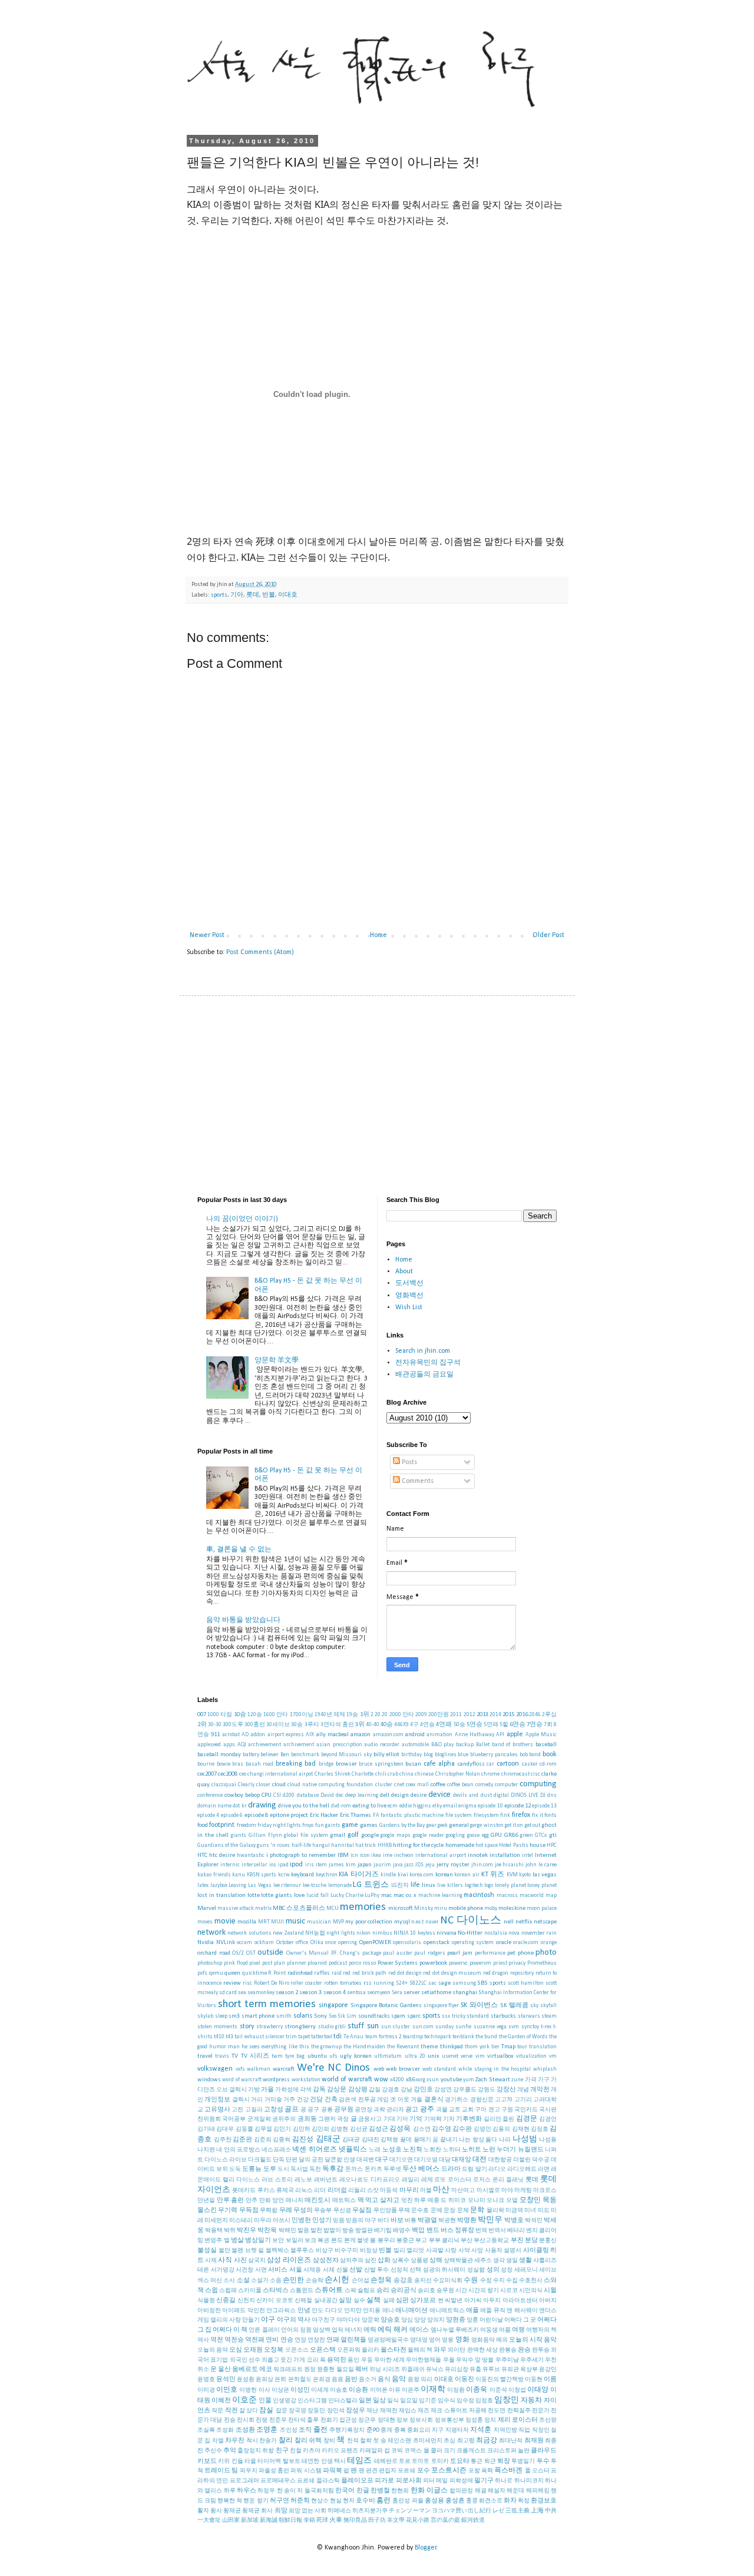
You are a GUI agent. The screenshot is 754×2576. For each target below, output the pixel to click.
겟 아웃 (399, 2100)
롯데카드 (244, 2191)
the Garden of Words (523, 2037)
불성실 (207, 2251)
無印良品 (355, 2520)
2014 (495, 1715)
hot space (487, 1845)
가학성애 (287, 2090)
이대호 (288, 595)
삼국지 (257, 2261)
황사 (216, 2511)
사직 (225, 2260)
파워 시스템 (306, 2471)
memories (363, 1907)
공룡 (327, 2110)
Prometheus (542, 1963)
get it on (514, 1825)
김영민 (482, 2129)
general (459, 1825)
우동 (367, 2360)
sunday (444, 2027)
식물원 (206, 2301)
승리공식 (404, 2291)
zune (517, 2080)
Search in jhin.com (423, 1351)
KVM (512, 1875)
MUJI (277, 1922)
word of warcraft (242, 2080)
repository (522, 1973)
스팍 (350, 2291)
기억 (416, 2119)
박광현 (447, 2221)
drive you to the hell (304, 1806)
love (299, 1895)
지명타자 (457, 2430)
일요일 (409, 2401)
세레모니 (526, 2270)
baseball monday (219, 1755)
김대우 (225, 2129)
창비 (329, 2441)
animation (439, 1735)
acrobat (231, 1735)
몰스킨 (207, 2211)
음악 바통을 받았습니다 (243, 1620)
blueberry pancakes (494, 1755)
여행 (518, 2330)
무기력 (228, 2211)
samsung (464, 1983)
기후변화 (469, 2119)
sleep (221, 2016)
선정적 (399, 2270)
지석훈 (481, 2430)
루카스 (266, 2191)
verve (467, 2056)
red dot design (405, 1973)
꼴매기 (422, 2140)
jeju (430, 1865)
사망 (477, 2251)
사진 (240, 2261)
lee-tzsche (315, 1885)
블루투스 (302, 2251)
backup (465, 1745)
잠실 (266, 2411)
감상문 (337, 2090)
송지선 (423, 2281)
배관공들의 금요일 (424, 1375)
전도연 (497, 2411)
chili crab (387, 1774)
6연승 (517, 1725)
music (295, 1921)
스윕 (211, 2291)
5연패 (491, 1725)
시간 (461, 2291)
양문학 (371, 2320)
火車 (336, 2520)
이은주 (411, 2390)
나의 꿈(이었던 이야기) (242, 1219)
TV (235, 2056)
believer (269, 1755)
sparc (414, 2016)
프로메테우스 (278, 2481)
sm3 (234, 2016)
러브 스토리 (277, 2180)
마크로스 (545, 2191)
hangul (321, 1845)
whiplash (545, 2069)
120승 (255, 1715)
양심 (407, 2320)
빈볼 (269, 595)
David (327, 1795)
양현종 (456, 2320)
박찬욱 (267, 2231)
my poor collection (369, 1922)
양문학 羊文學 (277, 1360)
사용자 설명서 (503, 2251)
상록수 (401, 2261)
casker (530, 1764)
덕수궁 (541, 2160)
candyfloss (471, 1764)
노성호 (392, 2150)
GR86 (511, 1835)
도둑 (235, 2169)
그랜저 (327, 2119)
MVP (338, 1922)
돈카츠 (373, 2169)
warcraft (284, 2069)
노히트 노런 (479, 2150)
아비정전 (209, 2311)
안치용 (372, 2311)
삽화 (384, 2261)
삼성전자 (326, 2261)
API (500, 1735)
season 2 (287, 1993)
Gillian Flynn (265, 1835)
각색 (306, 2090)
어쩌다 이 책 (230, 2330)
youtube (451, 2080)
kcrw (284, 1875)
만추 (252, 2201)
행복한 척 (230, 2501)
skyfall (548, 2006)
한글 (363, 2491)
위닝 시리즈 (385, 2370)
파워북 (333, 2471)
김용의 (501, 2129)
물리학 (495, 2211)
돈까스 (354, 2169)
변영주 (213, 2241)
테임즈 (359, 2461)
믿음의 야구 (361, 2221)
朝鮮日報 (290, 2520)
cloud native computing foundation (330, 1785)
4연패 (444, 1725)
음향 (414, 2380)
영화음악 (483, 2340)
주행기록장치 (347, 2430)
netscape (545, 1922)
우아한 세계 (389, 2360)
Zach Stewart (492, 2080)
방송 (348, 2231)
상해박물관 (458, 2261)
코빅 (397, 2451)
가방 (254, 2090)
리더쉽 (337, 2191)
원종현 (326, 2370)
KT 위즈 (493, 1875)
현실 (336, 2501)
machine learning (440, 1895)
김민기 (282, 2129)
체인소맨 (399, 2441)
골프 (292, 2110)
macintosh (479, 1895)
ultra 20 (415, 2056)
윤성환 (246, 2380)
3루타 (312, 1725)
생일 (512, 2261)
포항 (474, 2471)
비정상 (369, 2251)
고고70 (504, 2100)
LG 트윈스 (371, 1885)
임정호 (484, 2401)
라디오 (497, 2169)
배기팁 (383, 2231)
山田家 (231, 2520)
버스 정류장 (457, 2231)
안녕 (304, 2311)
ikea (376, 1855)
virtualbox (500, 2056)
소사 (229, 2281)
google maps (396, 1835)
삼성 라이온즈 (289, 2260)
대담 (445, 2160)
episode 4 (208, 1815)
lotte (254, 1895)
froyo (308, 1825)
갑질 (375, 2090)
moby (491, 1908)
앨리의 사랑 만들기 (235, 2320)
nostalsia (496, 1933)
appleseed (209, 1745)
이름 (550, 2380)
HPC (552, 1845)
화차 (510, 2501)
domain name (214, 1806)
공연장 (363, 2110)
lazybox (219, 1885)
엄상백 (322, 2330)
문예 (436, 2211)
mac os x (405, 1895)
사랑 (451, 2251)
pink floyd (236, 1963)
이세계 (320, 2390)
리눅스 (304, 2191)
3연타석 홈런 (337, 1725)
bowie (224, 1764)
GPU (496, 1835)
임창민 (507, 2400)
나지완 (206, 2150)
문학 (477, 2210)
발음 (303, 2231)
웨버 (362, 2370)
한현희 (400, 2491)
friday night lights (279, 1825)
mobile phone (466, 1908)
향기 (263, 2501)
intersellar (254, 1865)
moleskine (512, 1908)
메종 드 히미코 (447, 2201)
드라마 (451, 2169)
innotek (478, 1855)
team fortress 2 (383, 2037)
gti (553, 1835)
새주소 (483, 2261)
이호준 (244, 2400)
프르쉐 (306, 2481)
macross (507, 1895)
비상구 (325, 2251)
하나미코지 (529, 2481)
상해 (436, 2261)
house (538, 1845)
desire (419, 1795)
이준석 (498, 2390)
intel (528, 1855)
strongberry (300, 2027)
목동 (550, 2200)
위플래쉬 (413, 2370)
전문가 (541, 2411)
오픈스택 (323, 2350)
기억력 (433, 2119)
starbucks (503, 2016)
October (285, 1943)
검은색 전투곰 (357, 2100)
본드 (337, 2241)
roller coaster (306, 1983)
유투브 (491, 2370)
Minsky (424, 1908)
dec (340, 1795)
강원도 (487, 2090)
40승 (387, 1725)
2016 (522, 1715)
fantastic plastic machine (412, 1815)
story (247, 2027)
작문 (217, 2411)
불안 (224, 2251)
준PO (373, 2430)
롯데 (253, 595)
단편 (292, 2160)
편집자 (388, 2471)
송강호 (403, 2281)
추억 (230, 2451)
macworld (532, 1895)
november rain (539, 1933)
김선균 (359, 2129)
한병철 (380, 2491)
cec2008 (228, 1774)
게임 (383, 2100)
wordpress (276, 2080)
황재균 (232, 2511)
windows (209, 2080)
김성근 (378, 2129)
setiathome (436, 1993)
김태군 (328, 2139)
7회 (548, 1725)
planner (297, 1963)
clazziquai (224, 1785)
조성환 (245, 2430)
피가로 (384, 2481)
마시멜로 (488, 2191)
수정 (486, 2281)
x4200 (397, 2080)
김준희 (263, 2140)
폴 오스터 (537, 2471)
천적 (353, 2441)
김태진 (371, 2140)
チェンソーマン (410, 2511)
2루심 (549, 1715)
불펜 (237, 2251)
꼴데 (406, 2140)
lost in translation (221, 1895)
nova (514, 1933)
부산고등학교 (491, 2241)
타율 (250, 2461)
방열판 (364, 2231)
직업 (524, 2430)
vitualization (531, 2056)
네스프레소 (276, 2150)
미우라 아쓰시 (272, 2221)
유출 (475, 2370)
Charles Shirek (333, 1774)
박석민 (534, 2221)
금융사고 (370, 2119)
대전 (479, 2160)
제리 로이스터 (518, 2420)
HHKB (385, 1845)
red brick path (369, 1973)
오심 (236, 2350)
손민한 (293, 2280)
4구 (414, 1725)
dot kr (239, 1806)
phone (526, 1953)
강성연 (443, 2090)
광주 (427, 2110)
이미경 (206, 2390)
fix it (537, 1815)
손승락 (315, 2281)
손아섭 (361, 2281)
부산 (467, 2241)
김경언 (548, 2119)
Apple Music (541, 1735)
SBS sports (492, 1983)
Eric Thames (355, 1815)
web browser (403, 2069)
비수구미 (346, 2251)
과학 (379, 2110)
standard (478, 2016)
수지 (499, 2281)
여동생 (489, 2330)
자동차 (531, 2400)
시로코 (509, 2291)
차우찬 (235, 2441)
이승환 (358, 2390)
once (330, 1943)
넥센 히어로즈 (314, 2150)
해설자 (497, 2491)
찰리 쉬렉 (308, 2441)
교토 (455, 2110)
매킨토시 (318, 2201)
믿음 (339, 2221)
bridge (326, 1764)
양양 (420, 2320)
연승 (287, 2340)
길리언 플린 (499, 2119)
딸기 (481, 2169)
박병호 (514, 2221)
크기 (449, 2451)
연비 (272, 2340)
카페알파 (371, 2451)
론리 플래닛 (508, 2180)
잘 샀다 (249, 2411)
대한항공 (500, 2160)
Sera (397, 1993)
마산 (441, 2190)
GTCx (541, 1835)
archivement (299, 1745)
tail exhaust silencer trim (265, 2037)
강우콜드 (465, 2090)
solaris (303, 2016)
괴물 (442, 2110)
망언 (278, 2201)
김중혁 (282, 2140)
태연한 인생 (317, 2461)
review (232, 1983)
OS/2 (238, 1953)
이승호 (339, 2390)
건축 (331, 2100)
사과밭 (435, 2251)
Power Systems (398, 1963)
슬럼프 (366, 2291)
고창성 (274, 2110)
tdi (338, 2037)
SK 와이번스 (479, 2005)
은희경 (322, 2380)
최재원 (534, 2441)
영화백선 (409, 1296)
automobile (415, 1745)
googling (455, 1835)
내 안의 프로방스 (238, 2150)
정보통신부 (449, 2420)
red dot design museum (452, 1973)
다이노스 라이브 (226, 2160)
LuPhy (372, 1895)
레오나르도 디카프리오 (370, 2180)
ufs (333, 2056)
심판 (402, 2301)
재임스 (408, 2411)
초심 (449, 2441)
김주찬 (223, 2140)
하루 (230, 2491)
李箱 (309, 2520)
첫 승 (379, 2441)
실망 (345, 2301)
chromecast (515, 1774)
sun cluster (396, 2027)
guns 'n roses (273, 1845)
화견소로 (491, 2501)
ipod (296, 1865)
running (384, 1983)
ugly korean (356, 2056)
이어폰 (379, 2390)
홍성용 (434, 2501)
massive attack (236, 1908)
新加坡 (250, 2520)
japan (365, 1865)
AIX (310, 1735)
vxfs (240, 2069)
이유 (395, 2390)
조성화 (225, 2430)
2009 (421, 1715)
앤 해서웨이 (522, 2311)
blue (463, 1755)
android (415, 1735)
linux (429, 1885)
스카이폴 (250, 2291)
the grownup (326, 2047)
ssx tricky (454, 2016)
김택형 (389, 2140)
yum (469, 2080)
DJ (543, 1795)
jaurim (382, 1865)
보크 (310, 2241)
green (527, 1835)
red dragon (496, 1973)
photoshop (210, 1963)
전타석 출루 (303, 2420)
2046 (535, 1715)
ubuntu (317, 2056)
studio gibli (332, 2027)
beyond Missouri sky (346, 1755)
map (551, 1895)
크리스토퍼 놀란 (508, 2451)
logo (489, 1885)
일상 (379, 2401)
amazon (361, 1735)
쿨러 (436, 2451)
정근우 (367, 2420)
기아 (237, 595)
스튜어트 (329, 2290)
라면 (544, 2169)
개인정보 (217, 2100)
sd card (228, 1993)
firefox (521, 1815)
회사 (267, 2511)
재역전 (389, 2411)
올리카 (371, 2350)
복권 (323, 2241)
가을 (267, 2090)
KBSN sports (262, 1875)
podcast (338, 1963)
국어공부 (234, 2119)
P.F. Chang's (346, 1953)
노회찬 (432, 2150)
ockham (264, 1943)
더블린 (522, 2160)
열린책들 (353, 2340)
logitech (474, 1885)
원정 (310, 2370)
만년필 (206, 2201)
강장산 (506, 2090)
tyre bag (295, 2056)
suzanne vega (490, 2027)
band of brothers (513, 1745)
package (372, 1953)
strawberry (269, 2027)
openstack (436, 1943)
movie (225, 1921)
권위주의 (284, 2119)
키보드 (207, 2461)
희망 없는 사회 (307, 2511)
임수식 (447, 2401)
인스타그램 (312, 2401)
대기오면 (401, 2160)
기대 (389, 2119)
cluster (384, 1785)
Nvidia (206, 1943)
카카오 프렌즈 (340, 2451)
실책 (373, 2300)
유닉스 (435, 2370)
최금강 (487, 2441)
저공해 (478, 2411)
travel (205, 2056)
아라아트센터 (520, 2301)
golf (353, 1835)
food (203, 1825)
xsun (433, 2080)
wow (381, 2080)
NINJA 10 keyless (414, 1933)
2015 (508, 1715)
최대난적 (511, 2441)
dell (385, 1795)
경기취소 (457, 2100)
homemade (460, 1845)
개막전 (540, 2090)
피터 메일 (435, 2481)
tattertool (322, 2037)
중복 (400, 2430)
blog (428, 1755)
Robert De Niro (272, 1983)
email (450, 1806)
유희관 (510, 2370)
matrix (263, 1908)
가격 (531, 2080)
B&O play (443, 1745)
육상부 (529, 2370)
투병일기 (523, 2461)
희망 (281, 2511)
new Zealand (288, 1933)
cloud (279, 1785)
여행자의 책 (541, 2330)
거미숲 (273, 2100)
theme (429, 2047)
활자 (203, 2511)
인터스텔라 (343, 2401)
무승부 (323, 2211)
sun (373, 2026)
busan (413, 1764)
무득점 (249, 2211)
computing (538, 1784)
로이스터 (459, 2180)
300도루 (233, 1725)
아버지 (548, 2301)
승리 (383, 2291)
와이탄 (457, 2350)
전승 (230, 2420)
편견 (372, 2471)
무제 (404, 2211)
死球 (322, 2520)
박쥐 (230, 2231)
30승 (297, 1725)
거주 (289, 2100)
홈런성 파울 (408, 2501)
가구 (544, 2080)
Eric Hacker (324, 1815)
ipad (283, 1865)
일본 (365, 2401)
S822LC (418, 1983)
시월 (550, 2291)
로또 (440, 2180)
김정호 (540, 2129)
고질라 (254, 2110)
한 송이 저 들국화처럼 (305, 2491)
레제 (427, 2180)
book (550, 1754)
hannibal (343, 1845)
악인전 (256, 2311)
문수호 (420, 2211)
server (412, 1993)
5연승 (474, 1725)
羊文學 (396, 2520)
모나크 (495, 2201)
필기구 (484, 2481)
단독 (279, 2160)
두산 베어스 (421, 2169)
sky (534, 2006)
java (398, 1865)
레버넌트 (326, 2180)
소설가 (260, 2281)
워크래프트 (288, 2370)
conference (210, 1795)
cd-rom (548, 1764)
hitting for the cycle (419, 1845)
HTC (202, 1855)
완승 (524, 2350)
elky (437, 1806)
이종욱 (477, 2390)
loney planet (542, 1885)
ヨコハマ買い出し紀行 (462, 2511)
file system (459, 1815)
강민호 (423, 2090)
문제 (463, 2211)
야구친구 (323, 2320)
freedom (247, 1825)
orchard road (214, 1953)
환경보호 (544, 2501)
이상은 (280, 2390)
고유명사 (217, 2110)
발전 (316, 2231)
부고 (421, 2241)
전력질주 (519, 2411)
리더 (320, 2191)
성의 (493, 2270)
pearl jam (460, 1953)
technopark (438, 2037)
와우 (440, 2350)
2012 (469, 1715)
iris (310, 1865)
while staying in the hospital (495, 2069)
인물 (265, 2401)
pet (511, 1953)
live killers (450, 1885)
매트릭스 (344, 2201)
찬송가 (268, 2441)
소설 (243, 2281)
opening (348, 1943)
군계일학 (259, 2119)
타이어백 (269, 2461)
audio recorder (382, 1745)
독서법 (299, 2169)
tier (495, 2047)
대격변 (365, 2160)
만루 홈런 (231, 2201)
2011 (456, 1715)
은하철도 (300, 2380)
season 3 (310, 1993)
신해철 (303, 2301)
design (400, 1795)
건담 (316, 2100)
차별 (218, 2441)
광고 (412, 2110)
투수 (543, 2461)
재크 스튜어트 (449, 2411)
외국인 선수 (245, 2360)
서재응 (312, 2270)
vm (553, 2056)
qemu (216, 1973)
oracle (504, 1943)
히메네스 (339, 2511)
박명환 (467, 2221)
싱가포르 (423, 2301)
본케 (350, 2241)
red (347, 1973)
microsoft (401, 1908)
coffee (438, 1785)
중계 (386, 2430)
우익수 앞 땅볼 (475, 2360)
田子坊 (377, 2520)
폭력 (487, 2471)
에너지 (353, 2330)
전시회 (246, 2420)
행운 (249, 2501)
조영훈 (267, 2430)
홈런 (383, 2501)
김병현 (339, 2129)
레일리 (411, 2180)
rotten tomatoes (343, 1983)
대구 (382, 2160)
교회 (468, 2110)
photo (546, 1953)
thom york (477, 2047)
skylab (205, 2016)
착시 (252, 2441)
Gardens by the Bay (402, 1825)
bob (524, 1755)
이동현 (534, 2380)
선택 (415, 2270)
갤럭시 (241, 2100)
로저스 (482, 2180)
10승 (240, 1715)
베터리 (516, 2231)
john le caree (541, 1865)
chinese (424, 1774)
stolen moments (217, 2027)
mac (386, 1895)
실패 (389, 2301)
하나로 (504, 2481)
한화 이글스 (429, 2491)
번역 (481, 2231)
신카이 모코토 (275, 2301)
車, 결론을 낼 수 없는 (239, 1549)
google (370, 1835)
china (406, 1774)
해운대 (515, 2491)
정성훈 (474, 2420)
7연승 (535, 1725)
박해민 (287, 2231)
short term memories (267, 2004)
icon (365, 1855)
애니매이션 (411, 2311)
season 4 (335, 1993)
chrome (490, 1774)
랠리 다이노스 (241, 2180)
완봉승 (508, 2350)
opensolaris (407, 1943)
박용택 (214, 2231)
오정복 (274, 2350)
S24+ (402, 1983)
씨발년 (454, 2301)
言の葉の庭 (445, 2520)
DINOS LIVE (525, 1795)
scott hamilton (526, 1983)
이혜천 (221, 2401)
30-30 (215, 1725)
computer (506, 1785)
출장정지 (249, 2451)
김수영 (442, 2129)
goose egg (478, 1835)
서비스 (278, 2270)
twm (277, 2056)
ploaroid (317, 1963)
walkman (259, 2069)
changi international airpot (280, 1774)
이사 (264, 2390)
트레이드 (217, 2471)
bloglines (446, 1755)
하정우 (266, 2491)
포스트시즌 (449, 2471)
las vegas (545, 1875)
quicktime (254, 1973)
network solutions (249, 1933)
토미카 (440, 2461)
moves (205, 1922)
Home (378, 935)
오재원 (253, 2350)
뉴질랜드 (531, 2150)
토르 (405, 2461)
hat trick (366, 1845)
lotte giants (277, 1895)
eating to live (369, 1806)
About (404, 1272)
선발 (356, 2270)
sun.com (423, 2027)
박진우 (247, 2231)
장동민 (316, 2411)
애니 (388, 2311)
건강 (303, 2100)
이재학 (433, 2390)
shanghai (465, 1993)
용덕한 (337, 2360)
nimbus (382, 1933)
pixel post (261, 1963)
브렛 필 (255, 2251)
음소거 (368, 2380)
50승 (459, 1725)
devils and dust (472, 1795)
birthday (411, 1755)
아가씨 (473, 2301)
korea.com (421, 1875)
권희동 (307, 2119)
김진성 (303, 2140)
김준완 (242, 2140)
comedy (484, 1785)
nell (509, 1922)
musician (319, 1922)
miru (441, 1908)
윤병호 (206, 2380)
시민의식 (531, 2291)
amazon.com (388, 1735)
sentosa (356, 1993)
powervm (480, 1963)
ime (388, 1855)
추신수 (213, 2451)
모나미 (477, 2201)
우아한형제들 (424, 2360)
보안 (278, 2241)
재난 (372, 2411)
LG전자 (400, 1885)
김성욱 (400, 2129)
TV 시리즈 (255, 2056)
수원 (471, 2280)
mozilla (247, 1922)
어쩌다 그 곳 (520, 2320)
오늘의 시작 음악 (533, 2340)
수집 (512, 2281)
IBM (343, 1855)
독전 (315, 2169)
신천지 (246, 2301)
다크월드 (260, 2160)
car (490, 1764)
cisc (535, 1774)
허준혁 (300, 2501)
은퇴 (280, 2380)
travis (222, 2056)
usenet (450, 2056)
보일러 (295, 2241)
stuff (356, 2026)
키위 (224, 2461)
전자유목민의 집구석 (428, 1363)
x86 (410, 2080)
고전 (237, 2110)
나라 (505, 2140)
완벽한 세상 (482, 2350)
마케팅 (523, 2191)
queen (232, 1973)
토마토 (421, 2461)
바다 (383, 2221)
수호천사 (531, 2281)
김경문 (527, 2119)
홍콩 (472, 2501)
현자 (349, 2501)
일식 (393, 2401)
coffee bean (460, 1785)
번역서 (497, 2231)
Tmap (508, 2047)
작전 (232, 2411)
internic (230, 1865)
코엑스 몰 (416, 2451)
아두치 (492, 2301)
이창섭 (517, 2390)
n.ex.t (417, 1922)
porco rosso (362, 1963)
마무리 (409, 2191)
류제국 (285, 2191)
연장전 (316, 2340)
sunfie (463, 2027)
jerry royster (453, 1865)
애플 (472, 2311)
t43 (229, 2037)
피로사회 (409, 2481)
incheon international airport (430, 1855)
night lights (340, 1933)
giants (239, 1835)
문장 (449, 2211)
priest (500, 1963)
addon (258, 1735)
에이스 (419, 2330)
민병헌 (301, 2221)
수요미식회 (448, 2281)
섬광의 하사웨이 (444, 2270)
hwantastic (251, 1855)
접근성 (348, 2420)
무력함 (269, 2211)
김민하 (302, 2129)
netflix (524, 1922)
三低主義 (517, 2511)
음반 (351, 2380)
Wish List (409, 1307)
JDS (419, 1865)
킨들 (237, 2461)
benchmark (305, 1755)
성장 (507, 2270)
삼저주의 (352, 2261)
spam (398, 2016)
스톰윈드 (302, 2291)
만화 (265, 2201)
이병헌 (248, 2390)
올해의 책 (420, 2350)
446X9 (401, 1725)
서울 (296, 2270)
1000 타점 (220, 1715)
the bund (486, 2037)
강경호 (391, 2090)
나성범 (525, 2139)
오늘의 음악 (213, 2350)
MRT (264, 1922)
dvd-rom (341, 1806)
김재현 (521, 2129)
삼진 (371, 2261)
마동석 (389, 2191)
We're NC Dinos (333, 2068)
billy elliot (387, 1755)
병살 (237, 2241)
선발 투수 (377, 2270)
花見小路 (418, 2520)
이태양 (538, 2390)
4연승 (427, 1725)
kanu (239, 1875)
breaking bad (296, 1764)
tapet (304, 2037)
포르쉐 (406, 2471)
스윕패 (228, 2291)
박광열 (427, 2221)
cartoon (508, 1764)
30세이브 (278, 1725)
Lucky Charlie (347, 1895)
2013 (482, 1715)
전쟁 (262, 2420)
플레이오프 (357, 2481)
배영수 (402, 2231)
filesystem (486, 1815)
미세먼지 (216, 2221)
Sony (320, 2016)
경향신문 (482, 2100)
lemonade (340, 1885)
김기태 (206, 2129)
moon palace (542, 1908)
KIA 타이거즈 (359, 1875)
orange (549, 1943)
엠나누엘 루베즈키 (455, 2330)
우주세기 (532, 2360)
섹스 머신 (210, 2281)
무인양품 (385, 2211)
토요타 (460, 2461)
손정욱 (381, 2280)
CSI (277, 1795)
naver (432, 1922)
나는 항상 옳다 (478, 2140)
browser (346, 1764)
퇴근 (490, 2461)
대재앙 (462, 2160)
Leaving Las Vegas (250, 1885)
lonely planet (510, 1885)
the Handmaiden (364, 2047)
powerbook (433, 1963)
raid (337, 1973)
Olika (317, 1943)
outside (270, 1953)
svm (514, 2027)
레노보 (303, 2180)
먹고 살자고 (382, 2201)
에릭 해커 (393, 2330)
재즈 (424, 2411)
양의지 (436, 2320)
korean (444, 1875)
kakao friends (214, 1875)
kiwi (403, 1875)
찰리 (286, 2441)
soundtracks (374, 2016)
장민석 (336, 2411)
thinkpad (452, 2047)
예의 (502, 2340)
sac (432, 1983)
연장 (300, 2340)
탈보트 (292, 2461)
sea (242, 1993)
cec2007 (207, 1774)
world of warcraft (347, 2080)
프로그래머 (244, 2481)
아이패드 (234, 2311)
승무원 (445, 2291)
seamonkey (261, 1993)
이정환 (456, 2390)
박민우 (490, 2220)
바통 (411, 2221)
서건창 (244, 2270)
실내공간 (326, 2301)
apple (515, 1734)
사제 (211, 2261)
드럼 (468, 2169)
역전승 (234, 2340)
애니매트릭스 (447, 2311)
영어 (435, 2340)
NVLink (226, 1943)
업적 (338, 2330)
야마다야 (348, 2320)
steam (549, 2016)
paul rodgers (430, 1953)
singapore (333, 2005)
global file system (306, 1835)
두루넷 (392, 2169)
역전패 (255, 2340)
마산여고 (463, 2191)
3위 (360, 1725)
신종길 (226, 2301)
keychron (327, 1875)
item (321, 1865)
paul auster (398, 1953)
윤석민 (226, 2380)
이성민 (300, 2390)
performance (490, 1953)
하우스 (247, 2491)
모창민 (530, 2200)
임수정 (465, 2401)
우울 (449, 2360)
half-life (301, 1845)
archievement (264, 1745)
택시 (340, 2461)
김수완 (462, 2129)
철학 (366, 2441)
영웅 (448, 2340)
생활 (525, 2261)
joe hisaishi (510, 1865)
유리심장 (457, 2370)
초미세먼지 (428, 2441)
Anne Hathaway (474, 1735)
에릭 (370, 2330)
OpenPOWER (375, 1943)
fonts (550, 1815)
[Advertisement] (377, 1096)
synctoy (530, 2027)
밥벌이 (332, 2231)
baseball (546, 1745)
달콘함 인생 (340, 2160)
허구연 (280, 2501)
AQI (242, 1745)
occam (244, 1943)
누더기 (506, 2150)
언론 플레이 (264, 2330)
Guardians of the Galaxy (226, 1845)
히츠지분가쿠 (370, 2511)
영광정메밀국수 (388, 2340)
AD (245, 1735)
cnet (399, 1785)
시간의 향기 (484, 2291)
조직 (305, 2430)
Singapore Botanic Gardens (386, 2006)
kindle (388, 1875)
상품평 (419, 2261)
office (302, 1943)
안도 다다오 (327, 2311)
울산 (224, 2370)
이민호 (227, 2390)
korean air (467, 1875)
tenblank (463, 2037)
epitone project (289, 1815)
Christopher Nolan (458, 1774)
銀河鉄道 (473, 2520)
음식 (384, 2380)
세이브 (548, 2270)
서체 (329, 2270)
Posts (409, 1462)
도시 (283, 2169)
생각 (499, 2261)
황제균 (251, 2511)
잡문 (282, 2411)
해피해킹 (538, 2491)
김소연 (422, 2129)
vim (480, 2056)
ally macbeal (333, 1735)
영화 (462, 2340)
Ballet (483, 1745)
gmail (338, 1835)
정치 (490, 2420)
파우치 (249, 2471)
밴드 (433, 2231)
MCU (333, 1908)
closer (263, 1785)
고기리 (523, 2100)
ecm (393, 1806)
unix (434, 2056)
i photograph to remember (301, 1855)
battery (251, 1755)
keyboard (302, 1875)
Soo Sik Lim (343, 2016)
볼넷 (363, 2241)
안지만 (353, 2311)
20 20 (381, 1715)
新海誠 (269, 2520)
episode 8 (256, 1815)
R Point (277, 1973)
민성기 (322, 2221)
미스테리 (241, 2221)
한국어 (345, 2491)
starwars (529, 2016)
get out (533, 1825)
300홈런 (255, 1725)
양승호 (390, 2320)
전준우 (278, 2420)
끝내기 (449, 2140)
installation (505, 1855)
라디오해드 (522, 2169)
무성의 (303, 2211)
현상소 (320, 2501)
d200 (289, 1795)
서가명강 (223, 2270)
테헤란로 (386, 2461)
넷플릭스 (353, 2150)
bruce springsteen (381, 1764)
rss (368, 1983)
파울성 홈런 (274, 2471)
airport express (286, 1735)
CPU (267, 1795)
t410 (219, 2037)
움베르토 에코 (252, 2370)
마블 (426, 2191)
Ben (285, 1755)
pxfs (202, 1973)
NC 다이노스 (471, 1921)
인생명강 (285, 2401)
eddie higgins (415, 1806)
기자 (449, 2119)
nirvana (447, 1933)
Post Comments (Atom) (260, 952)
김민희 (320, 2129)
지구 (438, 2430)
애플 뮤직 (492, 2311)
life (415, 1885)
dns (552, 1795)
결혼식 (434, 2100)
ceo (243, 1774)
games (369, 1825)
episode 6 (232, 1815)
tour (522, 2047)
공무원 (344, 2110)
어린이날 (491, 2320)
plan (280, 1963)
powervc (458, 1963)
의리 (426, 2380)
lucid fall (318, 1895)
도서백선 (409, 1283)
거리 (257, 2100)
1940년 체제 (330, 1715)
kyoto (525, 1875)
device (439, 1795)
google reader (429, 1835)
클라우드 (544, 2451)
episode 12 (517, 1806)
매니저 (295, 2201)
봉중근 (405, 2241)
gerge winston (487, 1825)
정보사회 (421, 2420)
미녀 (530, 2211)
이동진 (464, 2380)
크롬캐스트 (471, 2451)
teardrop (413, 2037)
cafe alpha (439, 1764)
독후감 (333, 2169)
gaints (333, 1825)
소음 (276, 2281)
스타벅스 (276, 2291)
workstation (306, 2080)
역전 (217, 2340)
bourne (206, 1764)
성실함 (476, 2270)
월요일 (345, 2370)
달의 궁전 (311, 2160)
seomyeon (379, 1993)
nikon (363, 1933)
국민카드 (526, 2110)
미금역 (514, 2211)
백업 (418, 2231)
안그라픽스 (281, 2311)
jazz (409, 1865)
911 (215, 1735)
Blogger (426, 2548)
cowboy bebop (242, 1795)
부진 (517, 2241)
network (211, 1933)
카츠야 (312, 2451)
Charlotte (363, 1774)
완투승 (541, 2350)
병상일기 (258, 2241)
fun (320, 1825)
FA (376, 1815)
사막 (464, 2251)
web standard (439, 2069)
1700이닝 (302, 1715)
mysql (402, 1922)
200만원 (439, 1715)
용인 (353, 2360)
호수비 (366, 2501)
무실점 (362, 2211)
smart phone (258, 2016)
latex (203, 1885)
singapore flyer (442, 2006)
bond (535, 1755)
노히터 (452, 2150)
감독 (319, 2090)
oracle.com (526, 1943)
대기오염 (426, 2160)
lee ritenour (287, 1885)
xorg (421, 2080)
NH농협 (315, 1933)
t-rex (546, 2027)
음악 (399, 2379)
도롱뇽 (252, 2169)
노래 (375, 2150)
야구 (268, 2320)
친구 (282, 2451)
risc (247, 1983)
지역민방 (505, 2430)
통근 (477, 2461)
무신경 (342, 2211)
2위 (202, 1725)
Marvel (207, 1908)
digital (501, 1795)
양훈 (472, 2320)
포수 (424, 2471)
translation (543, 2047)
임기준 (428, 2401)
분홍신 (548, 2241)
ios (273, 1865)
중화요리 (419, 2430)
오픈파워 (349, 2350)
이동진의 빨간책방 (500, 2380)
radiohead (300, 1973)
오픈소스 (297, 2350)
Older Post (548, 935)
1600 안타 (276, 1715)
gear (431, 1825)
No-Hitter (470, 1933)
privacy (517, 1963)
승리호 (426, 2291)
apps (229, 1745)
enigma (467, 1806)
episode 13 (544, 1806)
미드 (544, 2211)
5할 (504, 1725)
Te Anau (353, 2037)
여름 (505, 2330)
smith (284, 2016)
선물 (342, 2270)
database (308, 1795)
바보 (397, 2221)
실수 (359, 2301)
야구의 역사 (294, 2320)
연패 (333, 2340)
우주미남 (507, 2360)
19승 (352, 1715)
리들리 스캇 (363, 2191)
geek (443, 1825)
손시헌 (337, 2280)
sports (219, 595)
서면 (261, 2270)
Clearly (246, 1785)
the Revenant (403, 2047)
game (350, 1825)
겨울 (416, 2100)
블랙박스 (277, 2251)
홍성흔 (455, 2501)
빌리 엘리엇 (409, 2251)
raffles (322, 1973)
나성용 (548, 2140)
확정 (524, 2501)
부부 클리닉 (444, 2241)
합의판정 (461, 2491)
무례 (286, 2211)
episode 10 (490, 1806)
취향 (268, 2451)
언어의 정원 (296, 2330)
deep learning (362, 1795)
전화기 (329, 2420)
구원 (507, 2110)
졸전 (320, 2430)
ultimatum (388, 2056)
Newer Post (207, 935)
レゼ (498, 2511)
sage (444, 1983)
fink (505, 1815)
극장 (343, 2119)
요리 (313, 2360)
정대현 (386, 2420)
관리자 (395, 2110)
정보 (402, 2420)
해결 (481, 2491)
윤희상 (264, 2380)
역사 (203, 2340)
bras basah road (253, 1764)
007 (202, 1715)
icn (354, 1855)
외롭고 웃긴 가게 (283, 2360)
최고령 (466, 2441)
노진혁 (413, 2150)
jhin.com (482, 1865)
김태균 (351, 2140)
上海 (537, 2511)
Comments (417, 1481)
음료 (338, 2380)
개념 (523, 2090)
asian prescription (339, 1745)
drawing (262, 1805)
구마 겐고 (487, 2110)
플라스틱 (328, 2481)
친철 (296, 2451)
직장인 (541, 2430)
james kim (342, 1865)
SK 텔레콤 (514, 2006)
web (379, 2069)
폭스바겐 (508, 2471)
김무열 (263, 2129)
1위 (365, 1715)
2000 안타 (402, 1715)
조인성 (289, 2430)
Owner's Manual (308, 1953)
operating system (473, 1943)
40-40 (373, 1725)
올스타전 (393, 2350)
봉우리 (386, 2241)
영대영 (419, 2340)
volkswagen (215, 2069)
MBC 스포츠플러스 (299, 1908)
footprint (222, 1825)
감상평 (358, 2090)
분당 (531, 2241)
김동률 (244, 2129)
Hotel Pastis (513, 1845)
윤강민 (548, 2370)
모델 (512, 2201)
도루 (270, 2169)
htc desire (222, 1855)
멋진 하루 (414, 2201)
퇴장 (504, 2461)
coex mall (417, 1785)
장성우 (355, 2411)
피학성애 (461, 2481)
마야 (507, 2191)
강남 (406, 2090)
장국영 (297, 2411)
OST (251, 1953)
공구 (313, 2110)
